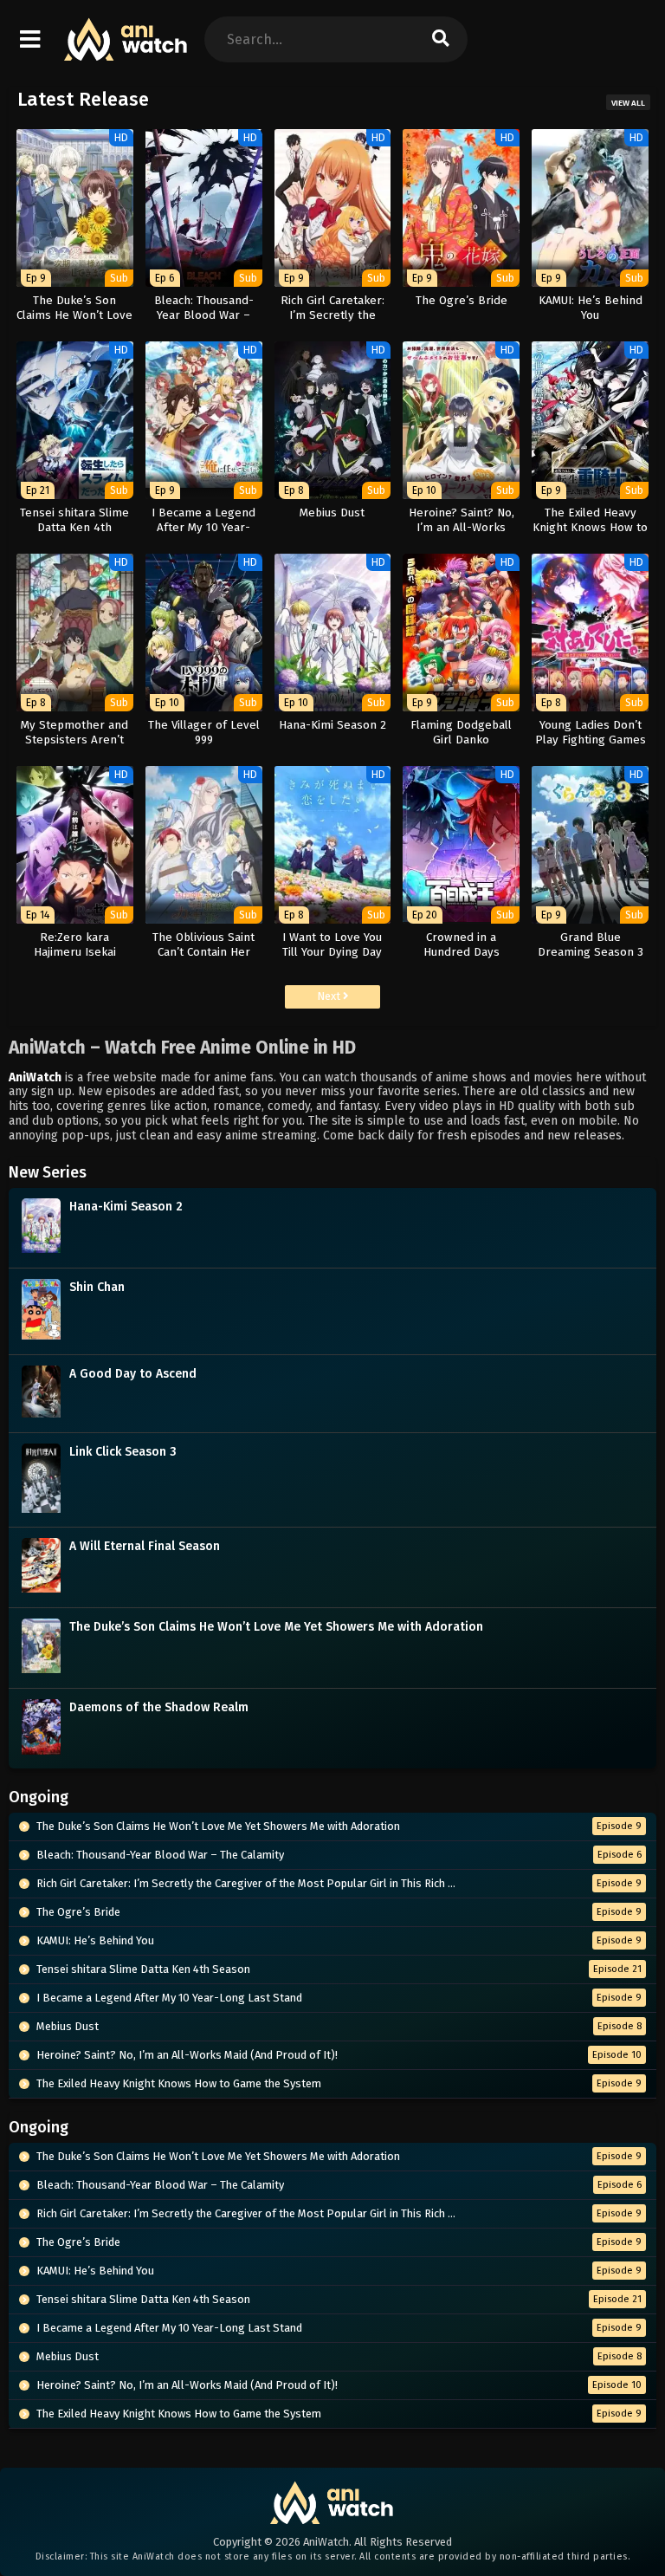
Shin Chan (97, 1287)
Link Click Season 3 (123, 1452)
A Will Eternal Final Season (145, 1546)
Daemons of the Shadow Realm (159, 1707)
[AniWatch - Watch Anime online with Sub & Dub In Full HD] (126, 52)
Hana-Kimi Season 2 (126, 1207)
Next (330, 996)
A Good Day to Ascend (133, 1374)
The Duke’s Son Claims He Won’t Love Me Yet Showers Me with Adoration (276, 1627)
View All (628, 103)
